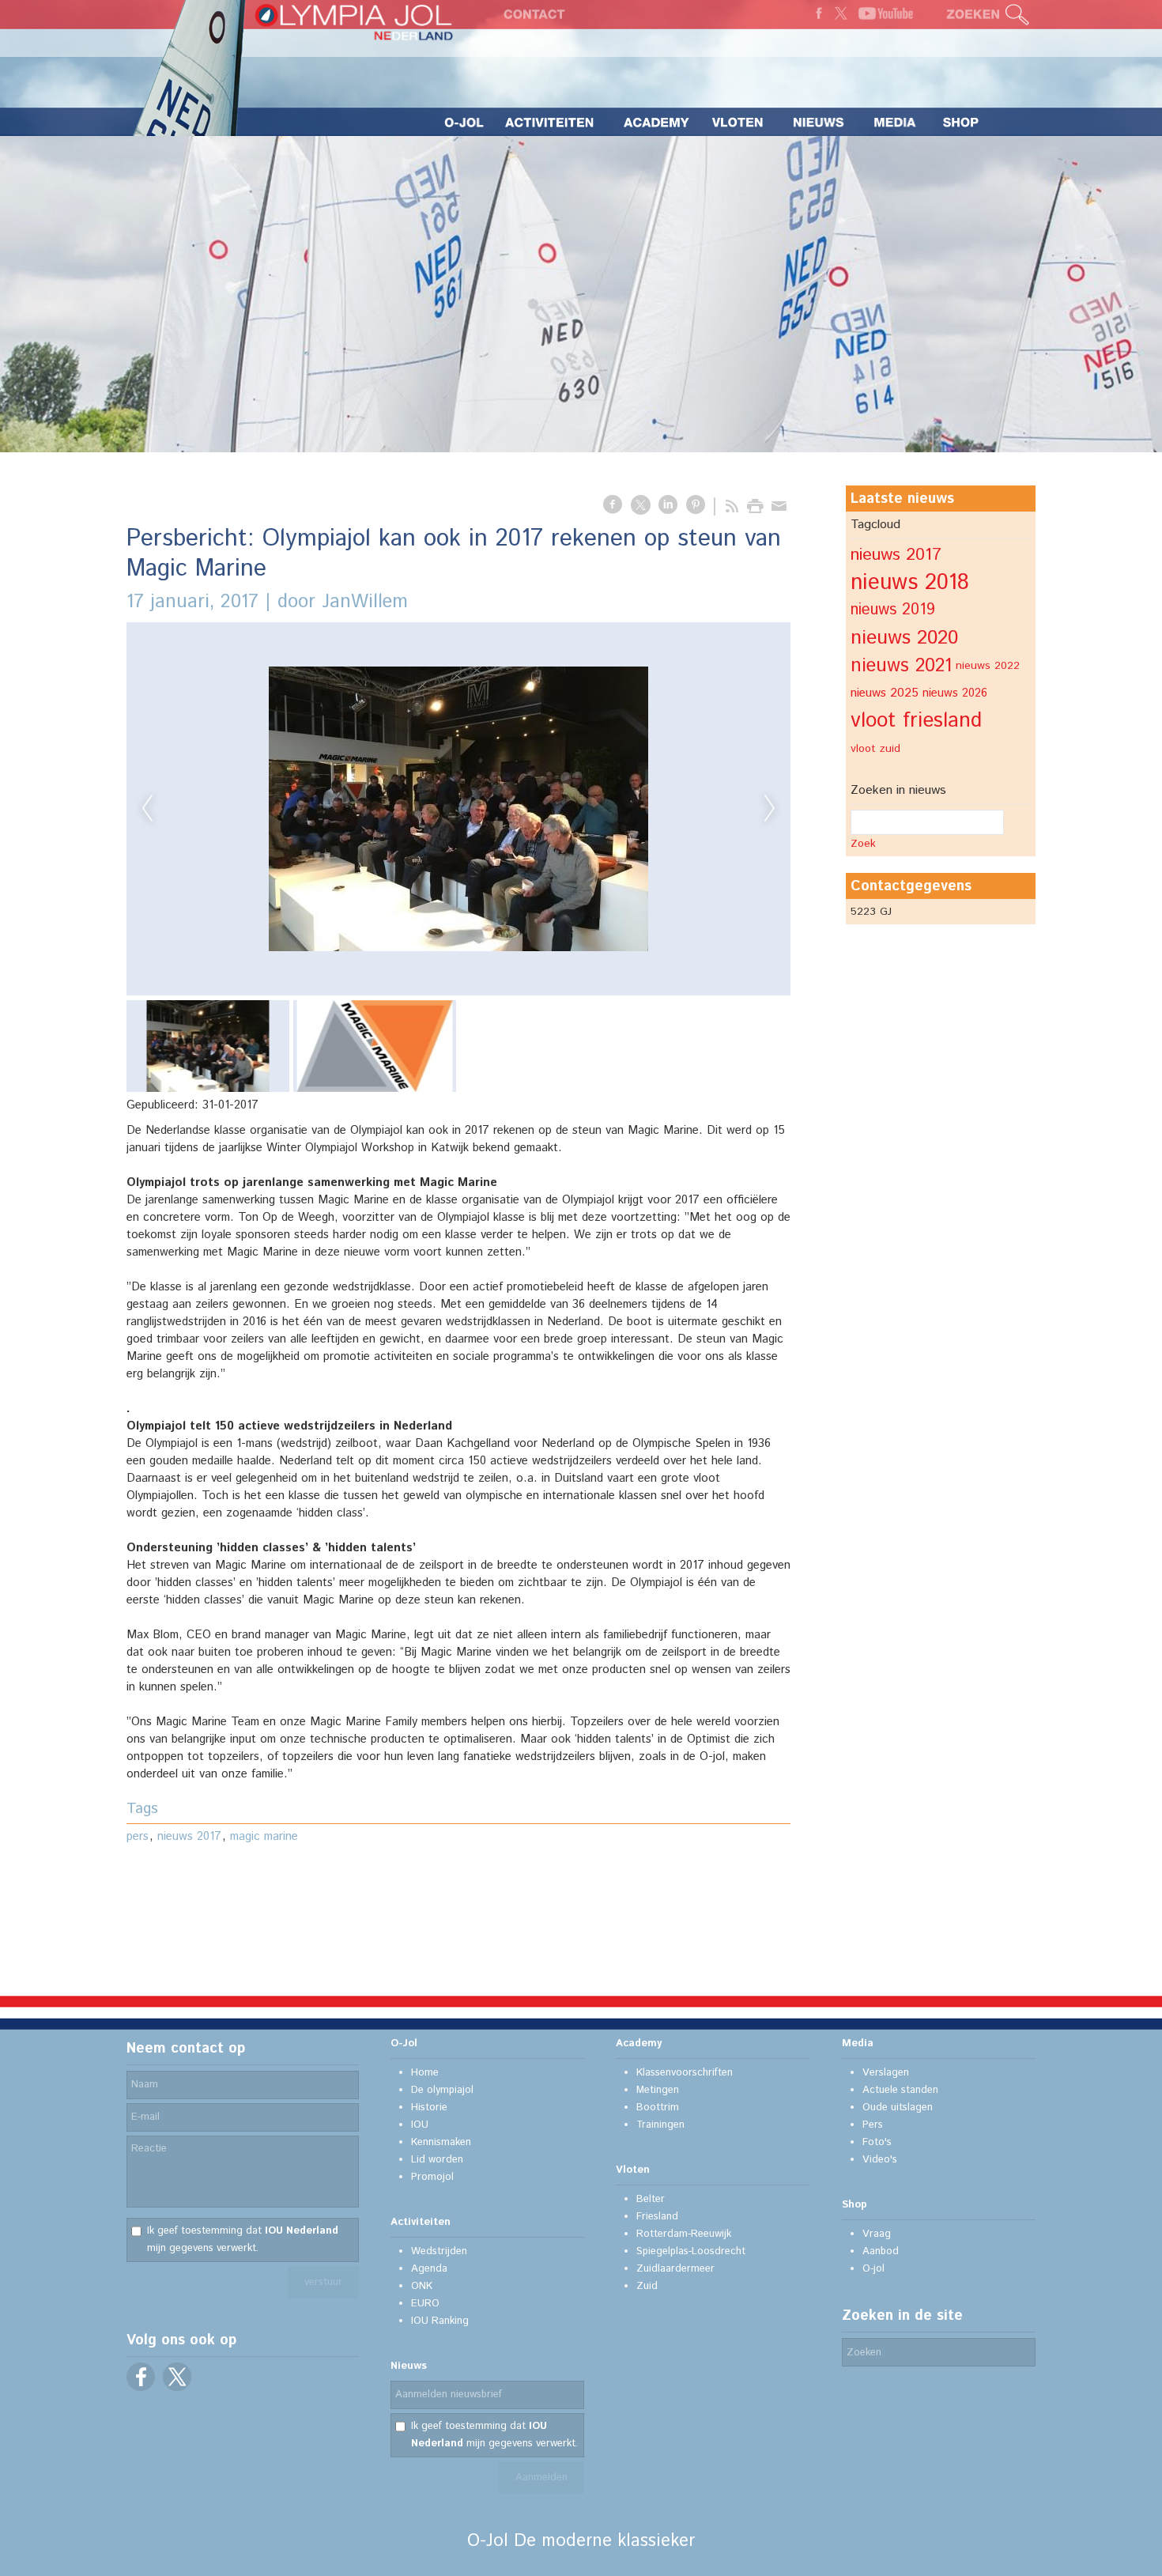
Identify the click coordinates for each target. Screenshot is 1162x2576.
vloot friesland (916, 721)
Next (770, 809)
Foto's (877, 2142)
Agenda (429, 2269)
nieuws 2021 (901, 666)
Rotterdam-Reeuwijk (684, 2234)
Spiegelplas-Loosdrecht (691, 2251)
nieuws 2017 (189, 1836)
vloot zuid (875, 749)
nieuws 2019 (893, 610)
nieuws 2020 (904, 638)
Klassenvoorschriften (685, 2073)
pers (138, 1836)
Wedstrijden (439, 2251)
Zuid (647, 2286)
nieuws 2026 (955, 693)
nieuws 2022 (988, 666)
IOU (420, 2125)
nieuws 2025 (885, 693)
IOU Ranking (440, 2321)
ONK (422, 2286)
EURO (425, 2304)
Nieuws (409, 2366)
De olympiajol (442, 2090)
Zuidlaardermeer (675, 2269)
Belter (651, 2199)
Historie (429, 2108)
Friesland (657, 2217)
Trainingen (660, 2125)
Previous (147, 809)
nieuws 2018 (910, 583)
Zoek (863, 844)
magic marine (264, 1836)
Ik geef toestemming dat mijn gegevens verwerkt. (243, 2240)
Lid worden (437, 2160)
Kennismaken (441, 2142)
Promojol (432, 2177)
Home (425, 2073)
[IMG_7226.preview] (458, 809)
